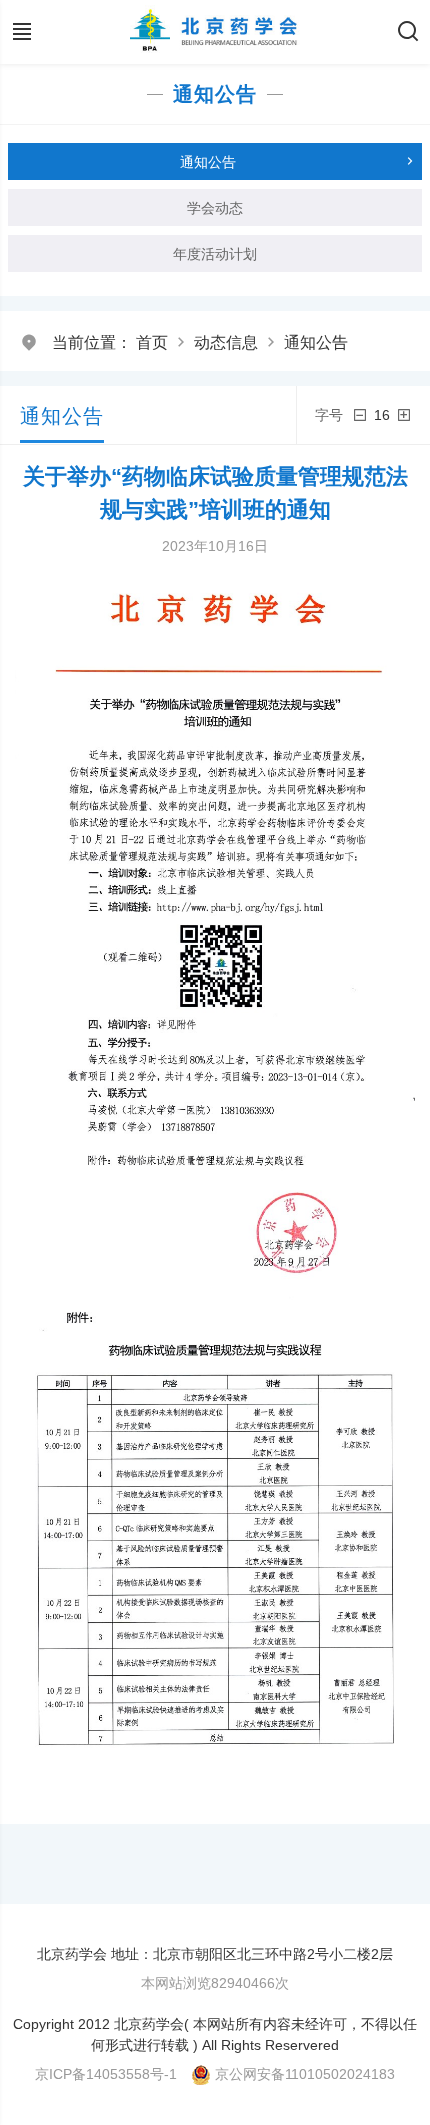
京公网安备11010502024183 (305, 2074)
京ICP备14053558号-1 (106, 2074)
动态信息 (226, 342)
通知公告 (316, 342)
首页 (152, 342)
